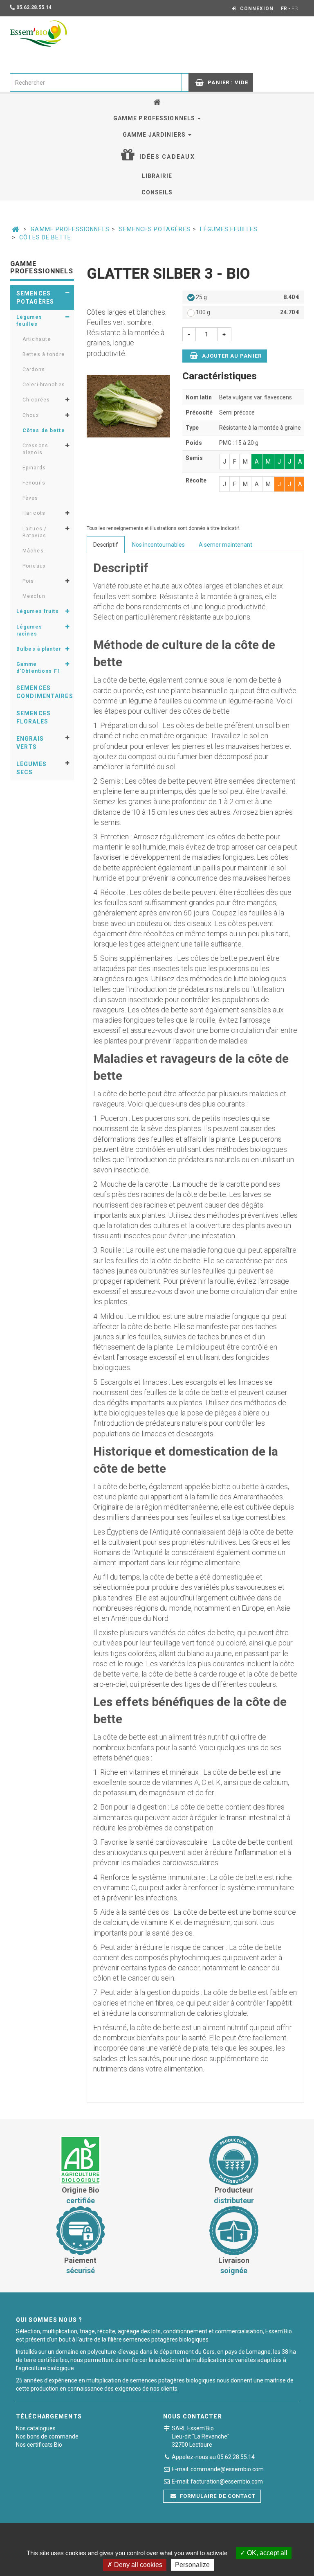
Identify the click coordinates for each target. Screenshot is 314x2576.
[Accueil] (157, 102)
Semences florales (34, 717)
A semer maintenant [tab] (225, 545)
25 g (247, 297)
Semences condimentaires (45, 692)
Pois (28, 581)
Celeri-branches (44, 385)
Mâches (33, 551)
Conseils (157, 192)
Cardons (34, 370)
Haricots (34, 513)
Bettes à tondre (44, 354)
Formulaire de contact (217, 2496)
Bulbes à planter (39, 649)
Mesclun (34, 596)
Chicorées (36, 400)
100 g (247, 312)
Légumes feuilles (229, 229)
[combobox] (96, 82)
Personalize (192, 2565)
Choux (31, 415)
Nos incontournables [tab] (158, 545)
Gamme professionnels (155, 118)
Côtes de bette (45, 237)
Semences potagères (155, 229)
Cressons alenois (35, 449)
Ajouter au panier (231, 356)
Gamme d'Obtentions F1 (38, 668)
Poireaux (34, 566)
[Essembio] (38, 34)
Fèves (30, 498)
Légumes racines (29, 630)
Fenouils (34, 483)
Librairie (157, 176)
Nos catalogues (36, 2428)
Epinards (34, 468)
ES (295, 9)
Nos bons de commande (47, 2436)
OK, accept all (266, 2553)
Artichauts (37, 339)
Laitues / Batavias (35, 532)
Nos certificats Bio (39, 2445)
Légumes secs (31, 768)
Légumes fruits (38, 611)
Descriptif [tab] (106, 545)
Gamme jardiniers (155, 135)
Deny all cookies (137, 2565)
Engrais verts (30, 743)
